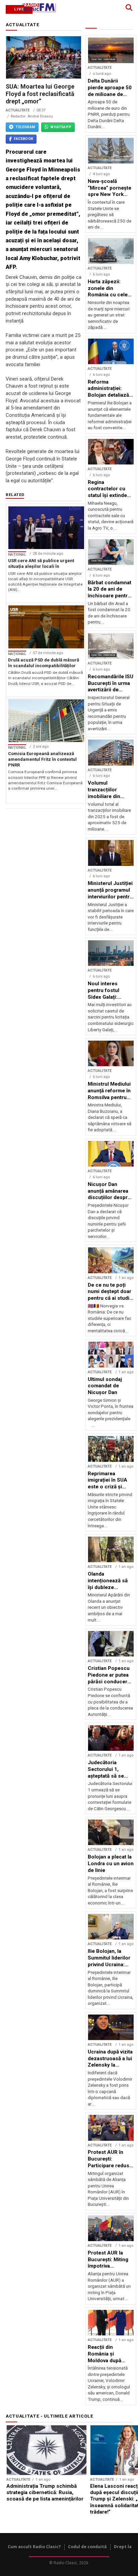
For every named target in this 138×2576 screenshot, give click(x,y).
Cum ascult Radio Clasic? (34, 2547)
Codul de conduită (87, 2547)
